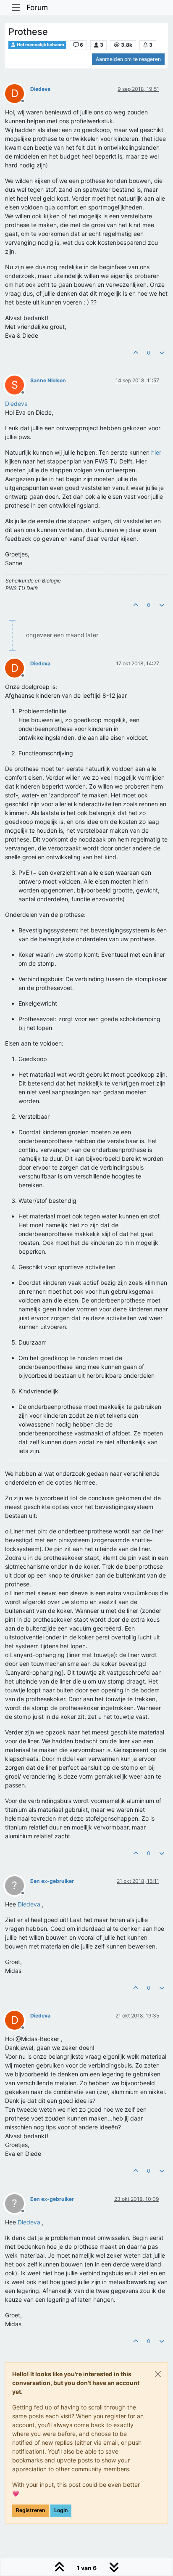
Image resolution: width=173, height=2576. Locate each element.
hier (156, 452)
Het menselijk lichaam (40, 45)
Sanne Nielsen (48, 380)
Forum (37, 7)
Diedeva (40, 89)
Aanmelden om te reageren (128, 59)
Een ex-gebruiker (52, 1881)
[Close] (158, 2374)
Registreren (30, 2510)
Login (61, 2510)
